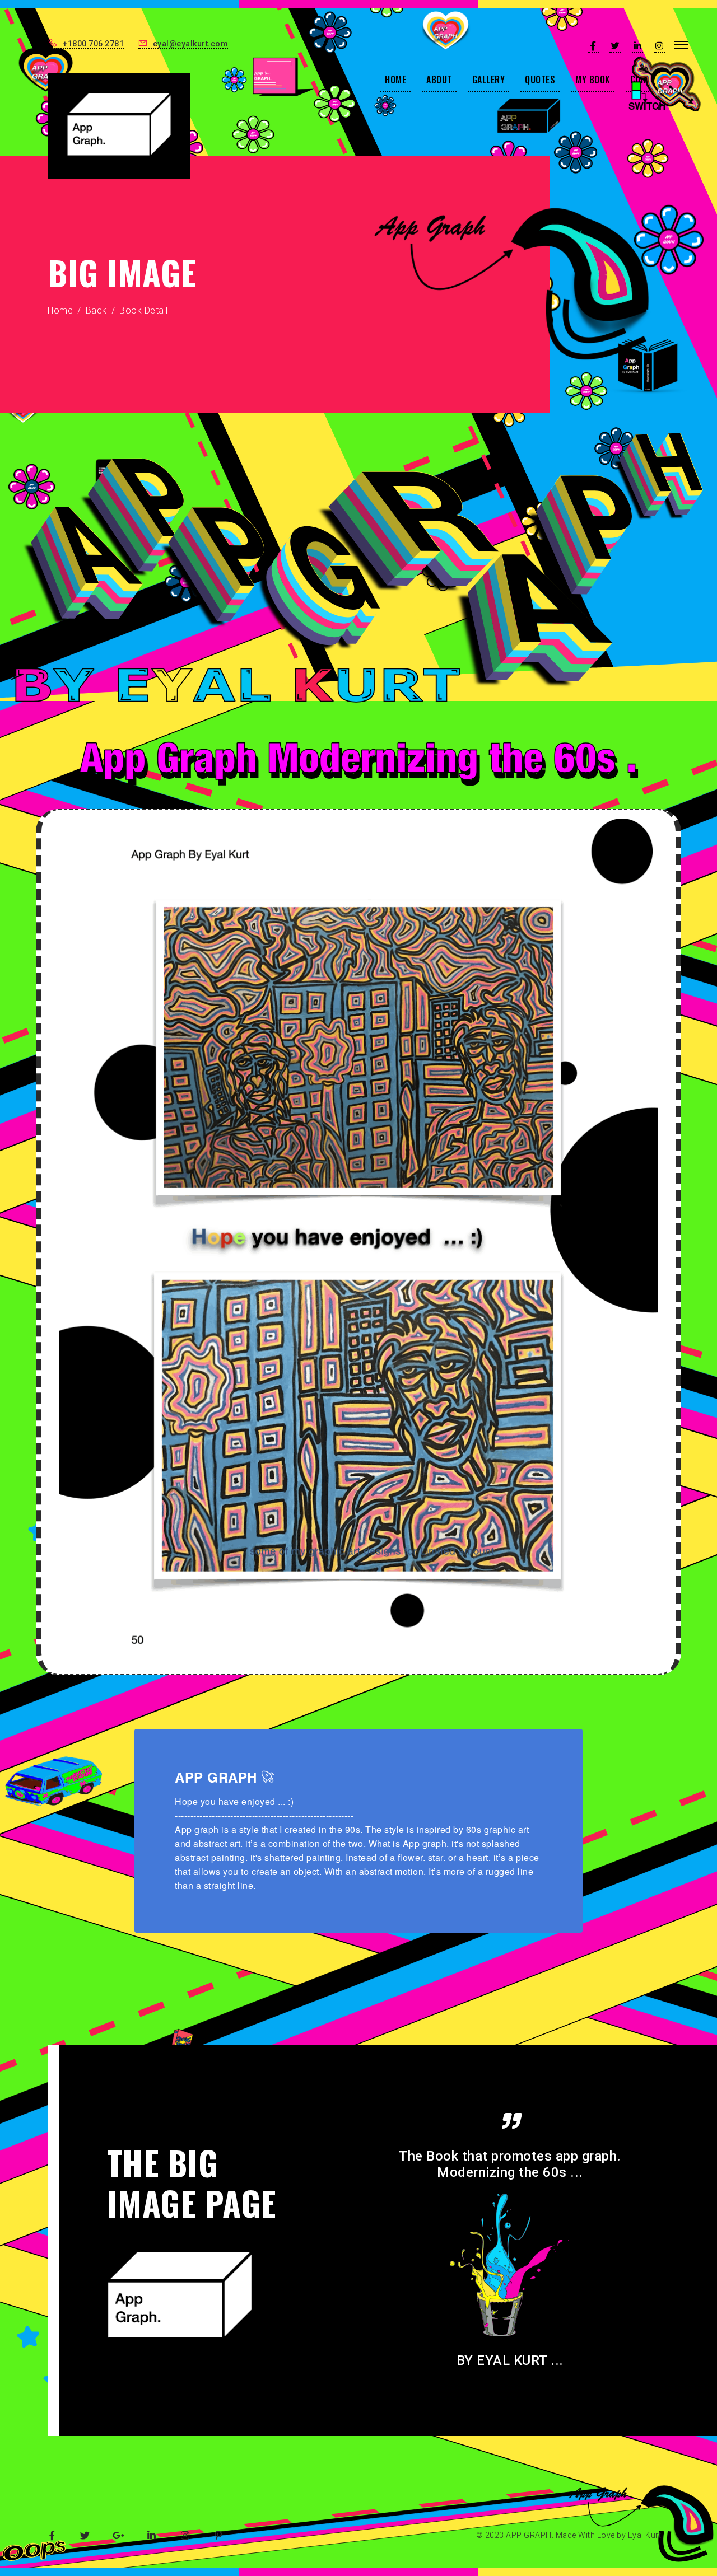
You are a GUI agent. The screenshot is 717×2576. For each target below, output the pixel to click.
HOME (395, 80)
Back (96, 310)
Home (60, 310)
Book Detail (144, 310)
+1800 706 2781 (92, 44)
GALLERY (489, 80)
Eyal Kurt (645, 2535)
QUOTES (540, 80)
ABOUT (439, 80)
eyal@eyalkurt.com (189, 44)
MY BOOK (593, 80)
